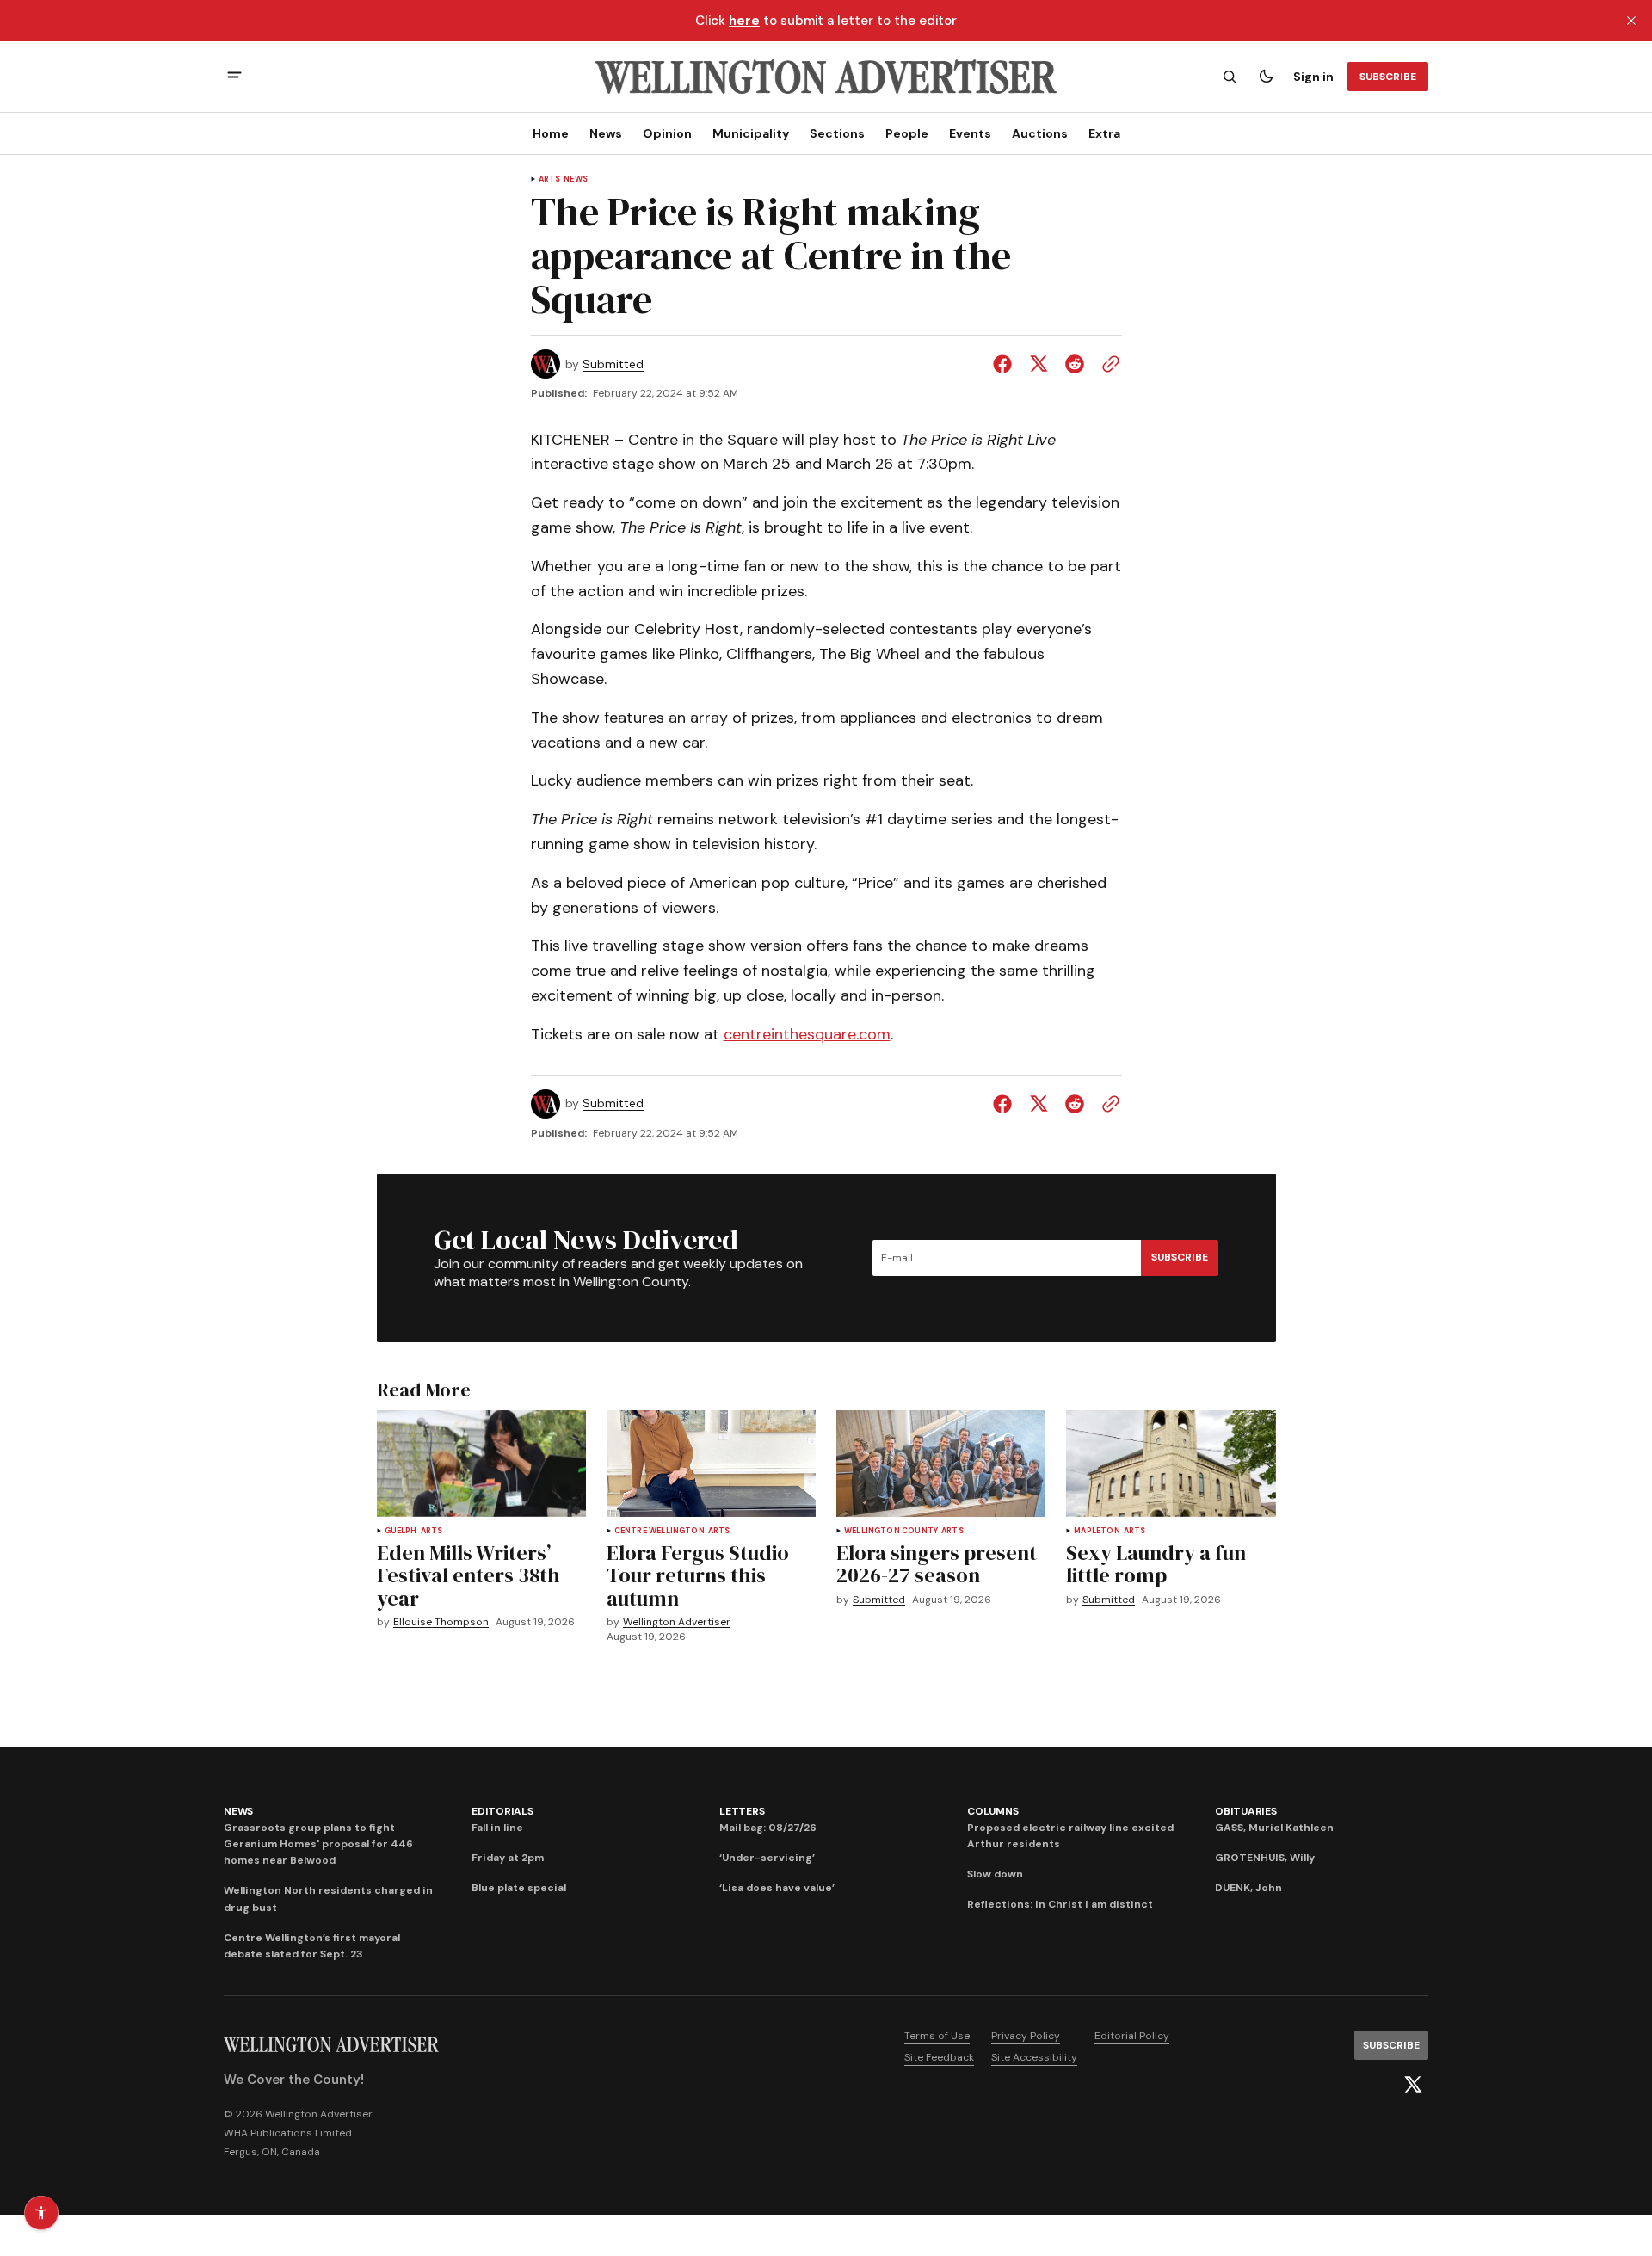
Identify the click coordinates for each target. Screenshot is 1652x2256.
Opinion (667, 133)
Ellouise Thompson (441, 1622)
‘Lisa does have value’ (777, 1888)
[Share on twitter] (1039, 364)
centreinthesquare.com (807, 1034)
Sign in (1313, 77)
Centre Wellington (660, 1531)
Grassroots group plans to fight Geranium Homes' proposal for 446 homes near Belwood (318, 1844)
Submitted (613, 364)
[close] (1631, 21)
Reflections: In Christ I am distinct (1060, 1904)
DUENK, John (1248, 1888)
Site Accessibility (1034, 2057)
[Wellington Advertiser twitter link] (1413, 2085)
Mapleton (1097, 1531)
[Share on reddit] (1075, 364)
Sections (837, 133)
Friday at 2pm (508, 1858)
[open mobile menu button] (234, 77)
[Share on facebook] (1006, 364)
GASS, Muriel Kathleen (1274, 1828)
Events (970, 133)
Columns (992, 1811)
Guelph (401, 1531)
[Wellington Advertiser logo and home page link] (826, 77)
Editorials (502, 1811)
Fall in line (497, 1828)
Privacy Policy (1026, 2036)
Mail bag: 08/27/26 (768, 1828)
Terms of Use (937, 2036)
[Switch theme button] (1266, 77)
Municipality (751, 133)
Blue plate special (519, 1888)
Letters (742, 1811)
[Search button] (1230, 77)
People (907, 133)
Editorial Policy (1132, 2036)
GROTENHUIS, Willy (1265, 1858)
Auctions (1040, 133)
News (606, 133)
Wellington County (891, 1531)
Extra (1104, 133)
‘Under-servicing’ (767, 1858)
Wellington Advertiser (677, 1622)
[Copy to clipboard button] (1107, 364)
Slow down (995, 1874)
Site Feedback (939, 2057)
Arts (550, 179)
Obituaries (1246, 1811)
